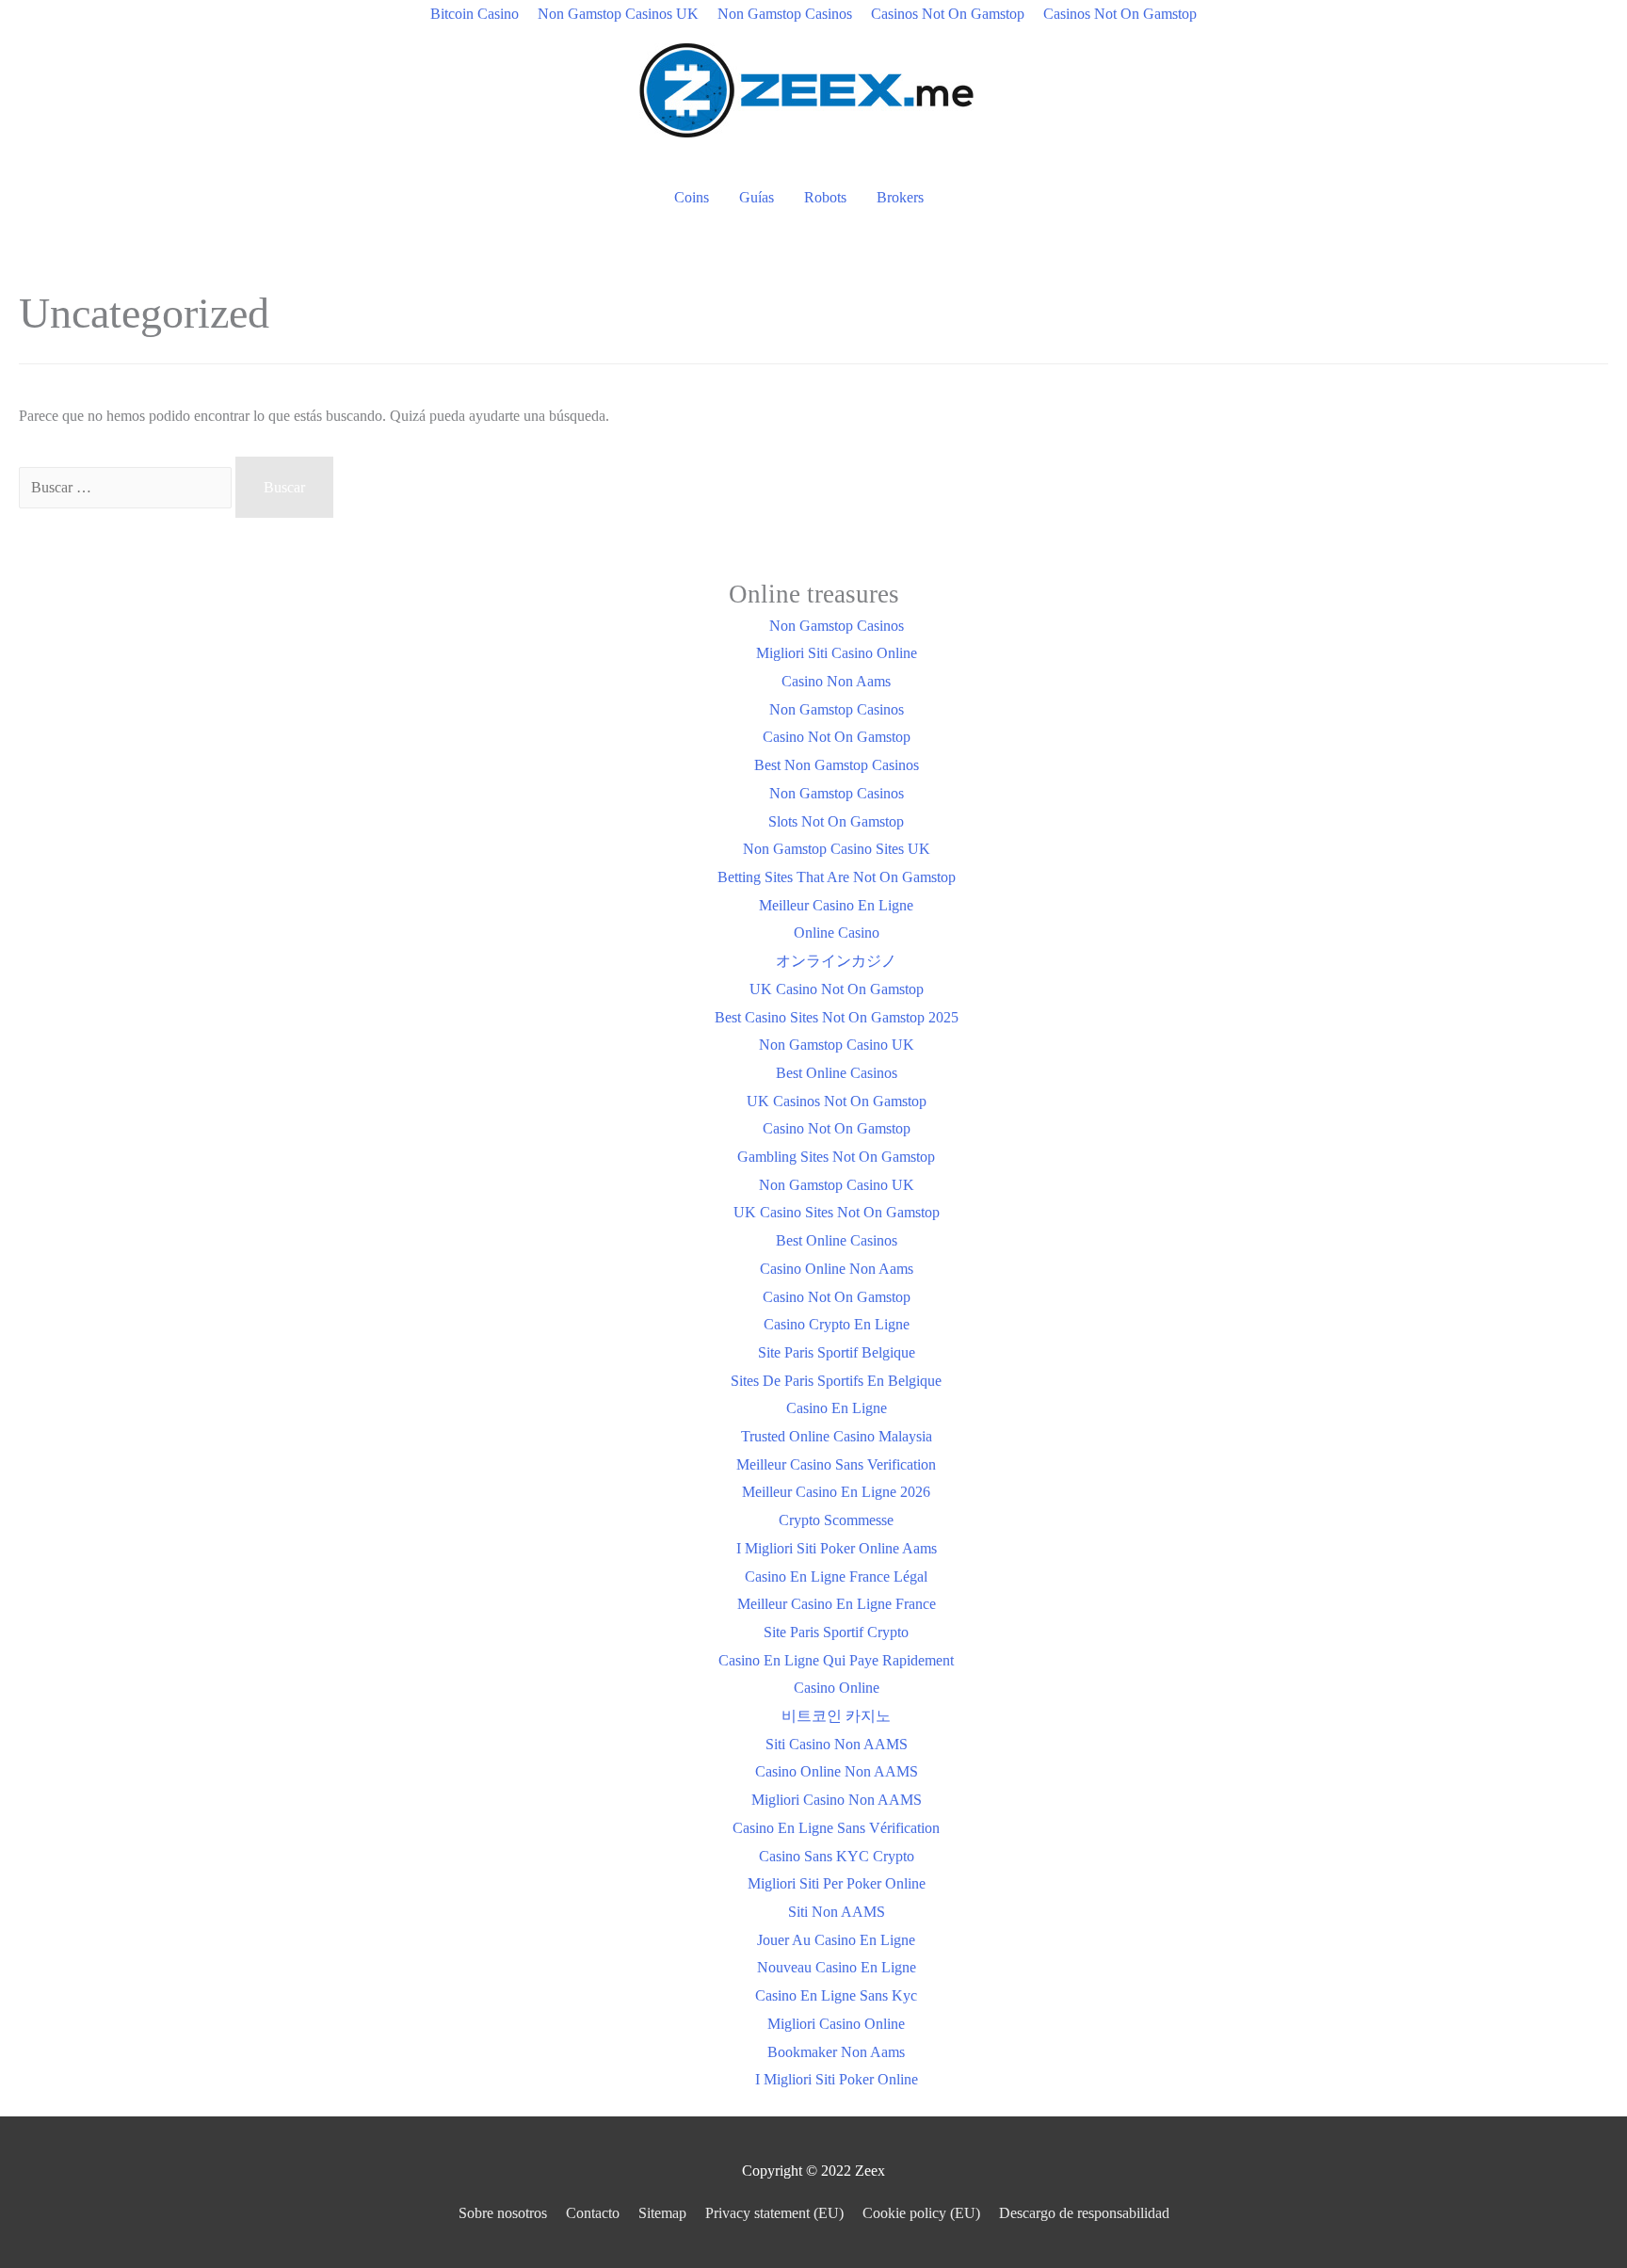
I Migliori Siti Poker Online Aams (837, 1548)
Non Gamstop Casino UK (837, 1045)
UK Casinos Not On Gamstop (837, 1101)
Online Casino (837, 933)
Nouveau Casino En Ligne (837, 1967)
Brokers (900, 197)
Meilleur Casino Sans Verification (836, 1464)
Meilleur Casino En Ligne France (837, 1604)
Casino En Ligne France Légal (836, 1576)
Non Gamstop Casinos (785, 14)
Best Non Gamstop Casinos (837, 765)
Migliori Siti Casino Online (837, 653)
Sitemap (662, 2213)
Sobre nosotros (503, 2213)
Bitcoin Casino (475, 14)
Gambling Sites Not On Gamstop (836, 1157)
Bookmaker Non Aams (836, 2052)
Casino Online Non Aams (837, 1269)
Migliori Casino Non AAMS (837, 1800)
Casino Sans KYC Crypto (837, 1856)
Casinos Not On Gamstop (948, 14)
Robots (825, 197)
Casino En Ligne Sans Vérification (836, 1828)
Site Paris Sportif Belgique (837, 1352)
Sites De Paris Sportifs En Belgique (836, 1381)
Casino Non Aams (836, 681)
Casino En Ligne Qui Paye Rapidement (836, 1660)
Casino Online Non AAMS (837, 1771)
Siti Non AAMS (837, 1912)
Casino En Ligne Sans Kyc (836, 1995)
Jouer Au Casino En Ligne (836, 1940)
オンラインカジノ (836, 961)
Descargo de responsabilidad (1084, 2213)
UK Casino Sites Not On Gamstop (837, 1212)
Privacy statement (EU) (774, 2213)
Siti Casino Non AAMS (837, 1744)
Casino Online (837, 1688)
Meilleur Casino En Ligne (836, 905)
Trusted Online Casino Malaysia (837, 1436)
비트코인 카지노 (836, 1716)
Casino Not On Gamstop (837, 737)
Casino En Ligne (837, 1408)
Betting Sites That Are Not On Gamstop (837, 877)
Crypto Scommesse (836, 1520)
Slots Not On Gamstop (836, 821)
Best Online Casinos (837, 1073)
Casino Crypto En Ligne (837, 1324)
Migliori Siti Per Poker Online (837, 1883)
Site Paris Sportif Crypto (836, 1632)
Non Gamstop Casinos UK (618, 14)
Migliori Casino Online (836, 2024)
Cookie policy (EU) (921, 2213)
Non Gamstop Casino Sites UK (837, 849)
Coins (692, 197)
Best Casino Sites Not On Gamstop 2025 (837, 1017)
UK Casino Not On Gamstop (837, 989)
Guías (757, 197)
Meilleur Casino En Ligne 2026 (836, 1492)
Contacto (593, 2213)
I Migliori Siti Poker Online (837, 2079)
